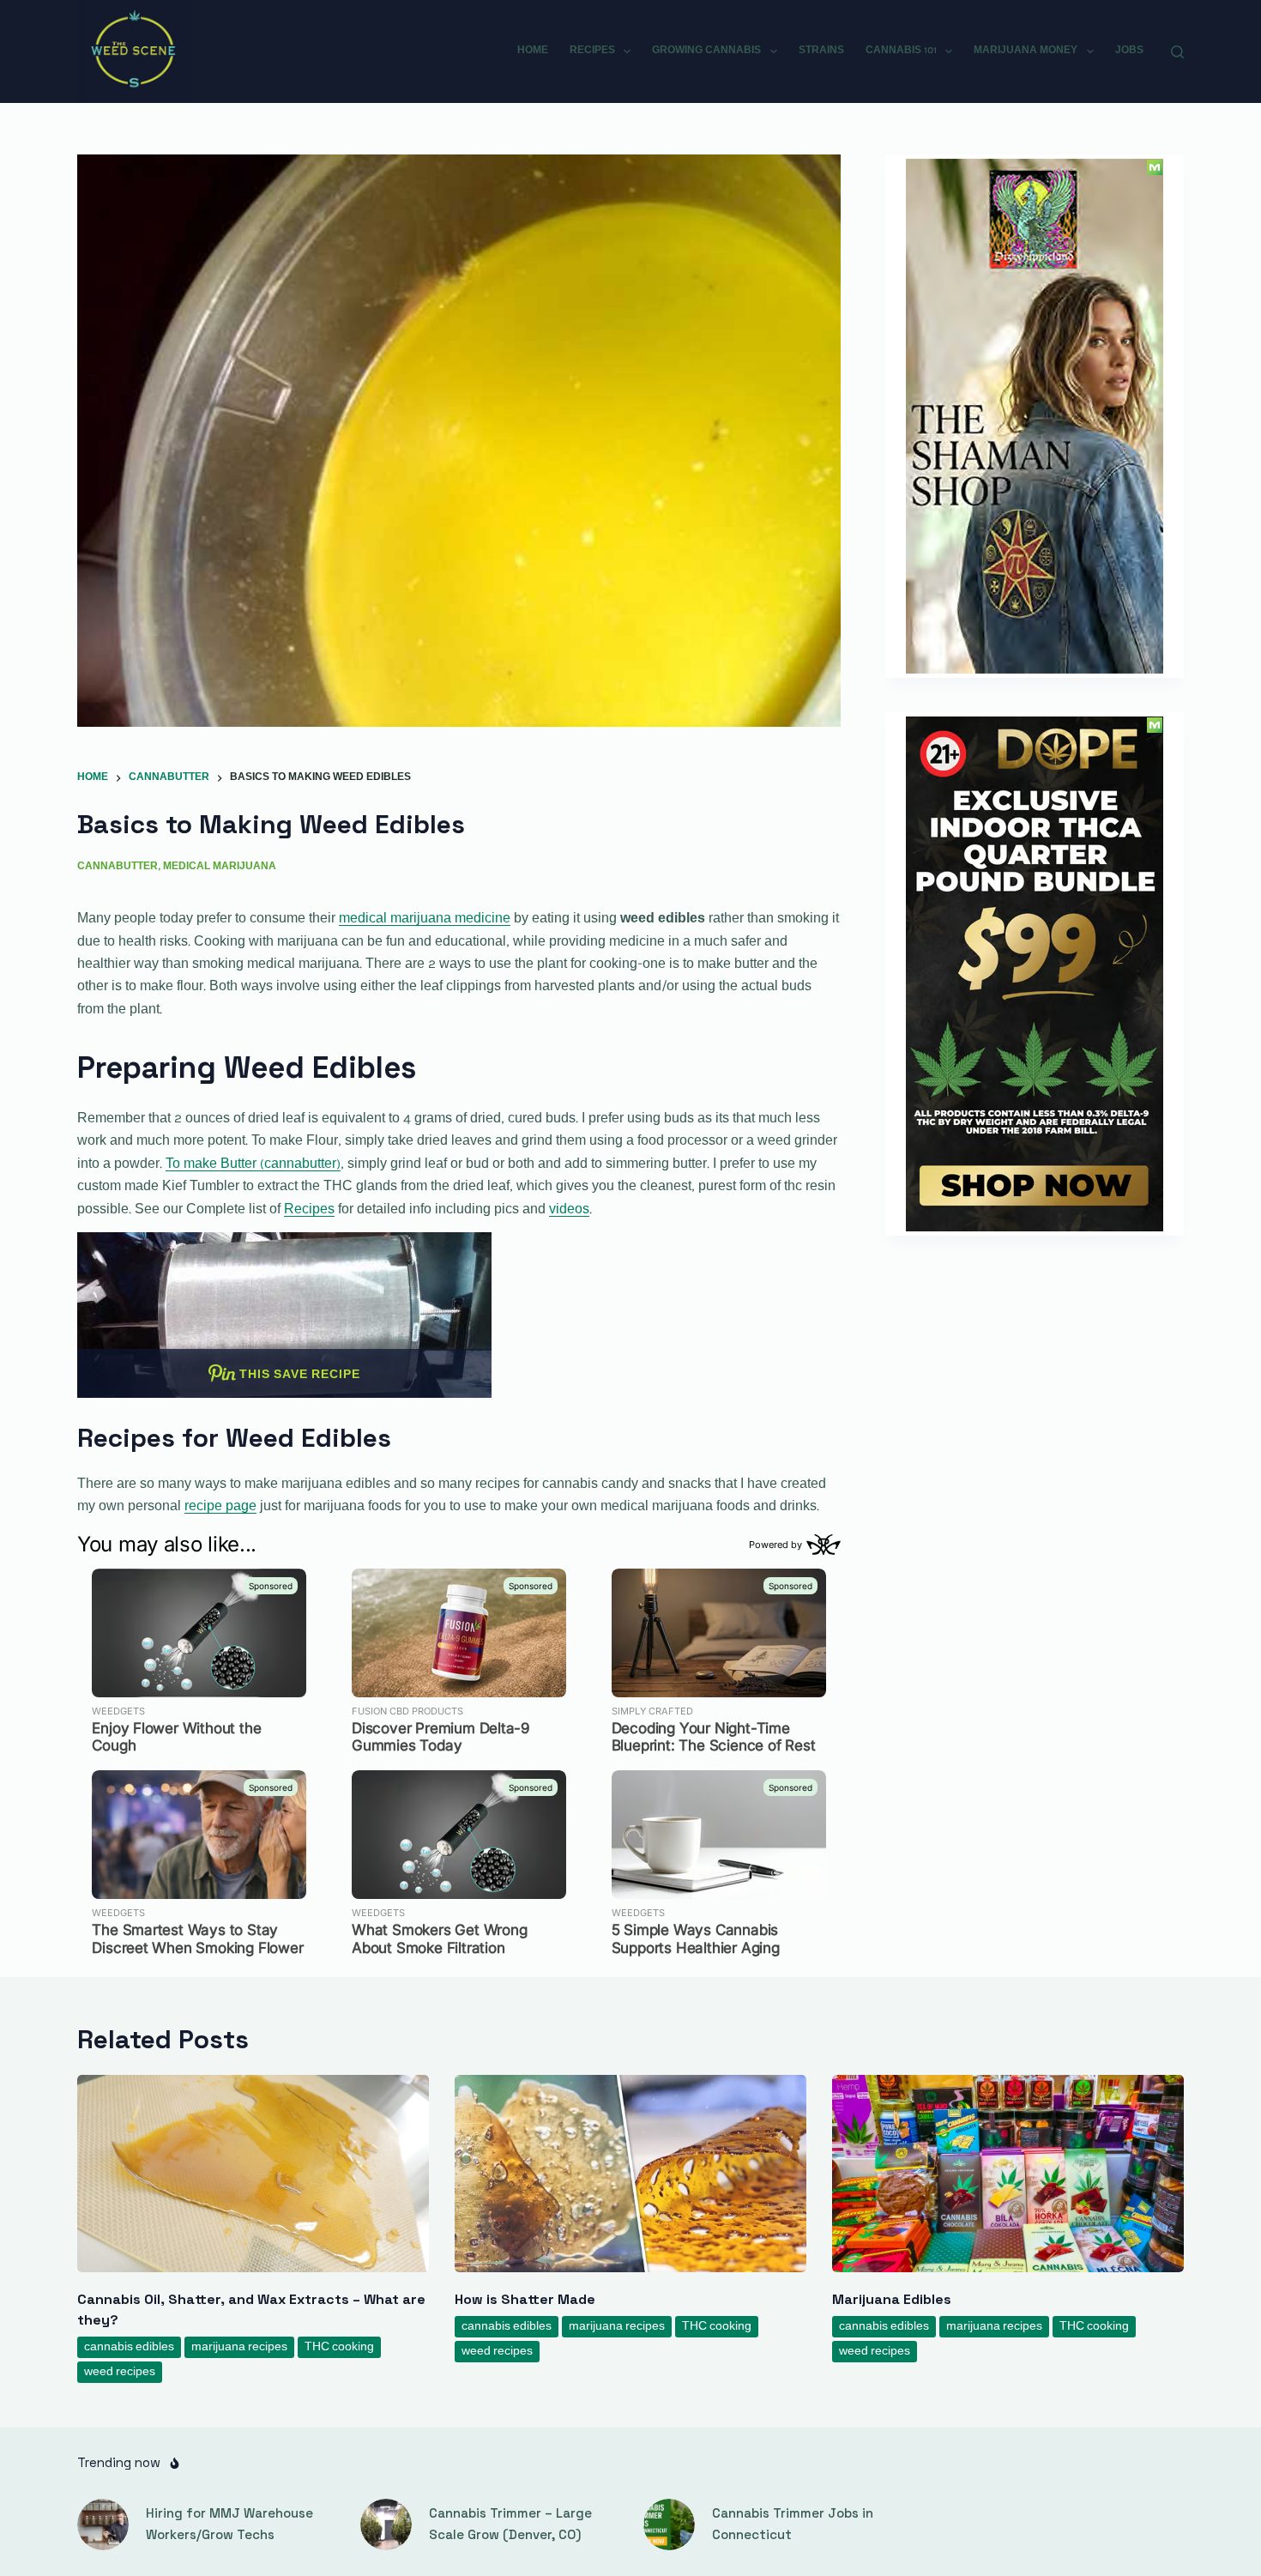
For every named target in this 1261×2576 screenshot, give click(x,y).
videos (569, 1210)
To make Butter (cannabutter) (253, 1164)
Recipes (592, 51)
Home (533, 51)
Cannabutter (118, 867)
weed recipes (120, 2372)
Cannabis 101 (901, 51)
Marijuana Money (1026, 51)
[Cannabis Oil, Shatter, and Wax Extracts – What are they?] (253, 2174)
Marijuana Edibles (892, 2299)
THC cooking (339, 2347)
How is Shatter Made (525, 2299)
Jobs (1129, 51)
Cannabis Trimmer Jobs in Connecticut (793, 2524)
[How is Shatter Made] (630, 2174)
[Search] (1177, 52)
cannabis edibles (129, 2347)
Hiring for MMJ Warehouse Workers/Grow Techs (229, 2524)
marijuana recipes (239, 2347)
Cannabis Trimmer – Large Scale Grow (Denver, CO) (510, 2524)
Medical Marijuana (220, 867)
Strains (821, 51)
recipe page (220, 1507)
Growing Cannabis (706, 51)
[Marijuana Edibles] (1008, 2174)
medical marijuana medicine (425, 919)
